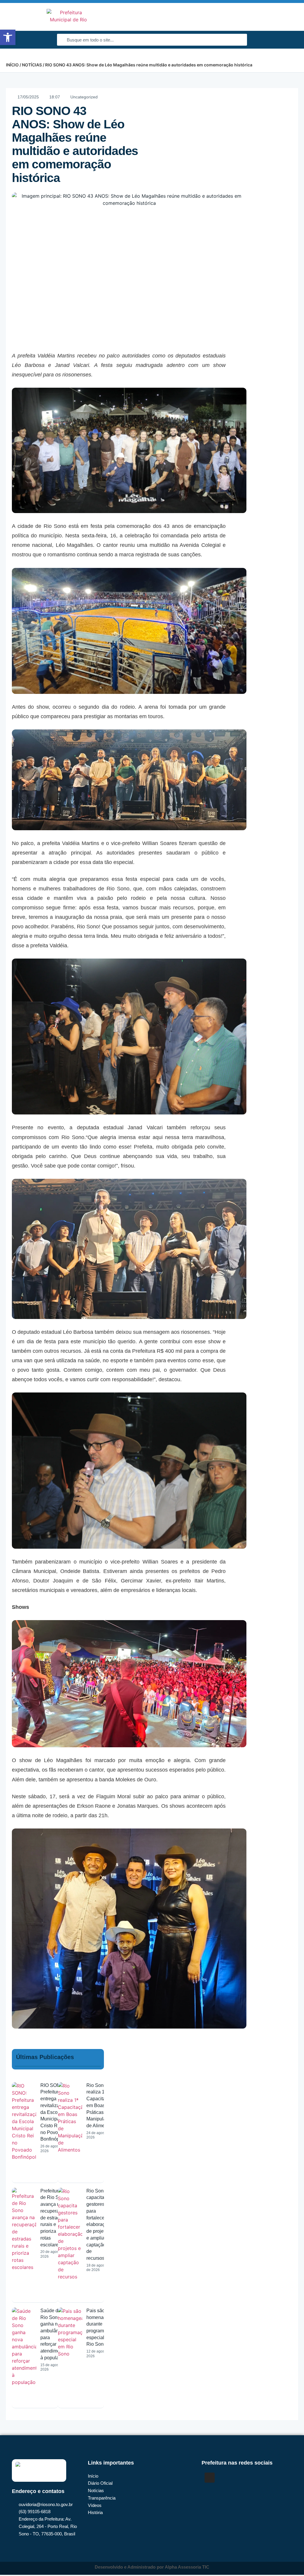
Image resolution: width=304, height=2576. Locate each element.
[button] (291, 17)
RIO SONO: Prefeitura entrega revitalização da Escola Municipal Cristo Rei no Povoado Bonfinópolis (54, 2112)
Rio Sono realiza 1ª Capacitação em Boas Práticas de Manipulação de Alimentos (100, 2105)
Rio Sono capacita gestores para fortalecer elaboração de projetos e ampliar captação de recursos (98, 2224)
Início (12, 65)
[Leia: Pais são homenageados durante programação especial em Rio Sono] (70, 2355)
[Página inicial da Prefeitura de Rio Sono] (69, 17)
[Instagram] (210, 2478)
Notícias (32, 65)
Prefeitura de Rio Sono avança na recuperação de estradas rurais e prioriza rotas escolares (54, 2218)
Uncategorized (84, 97)
